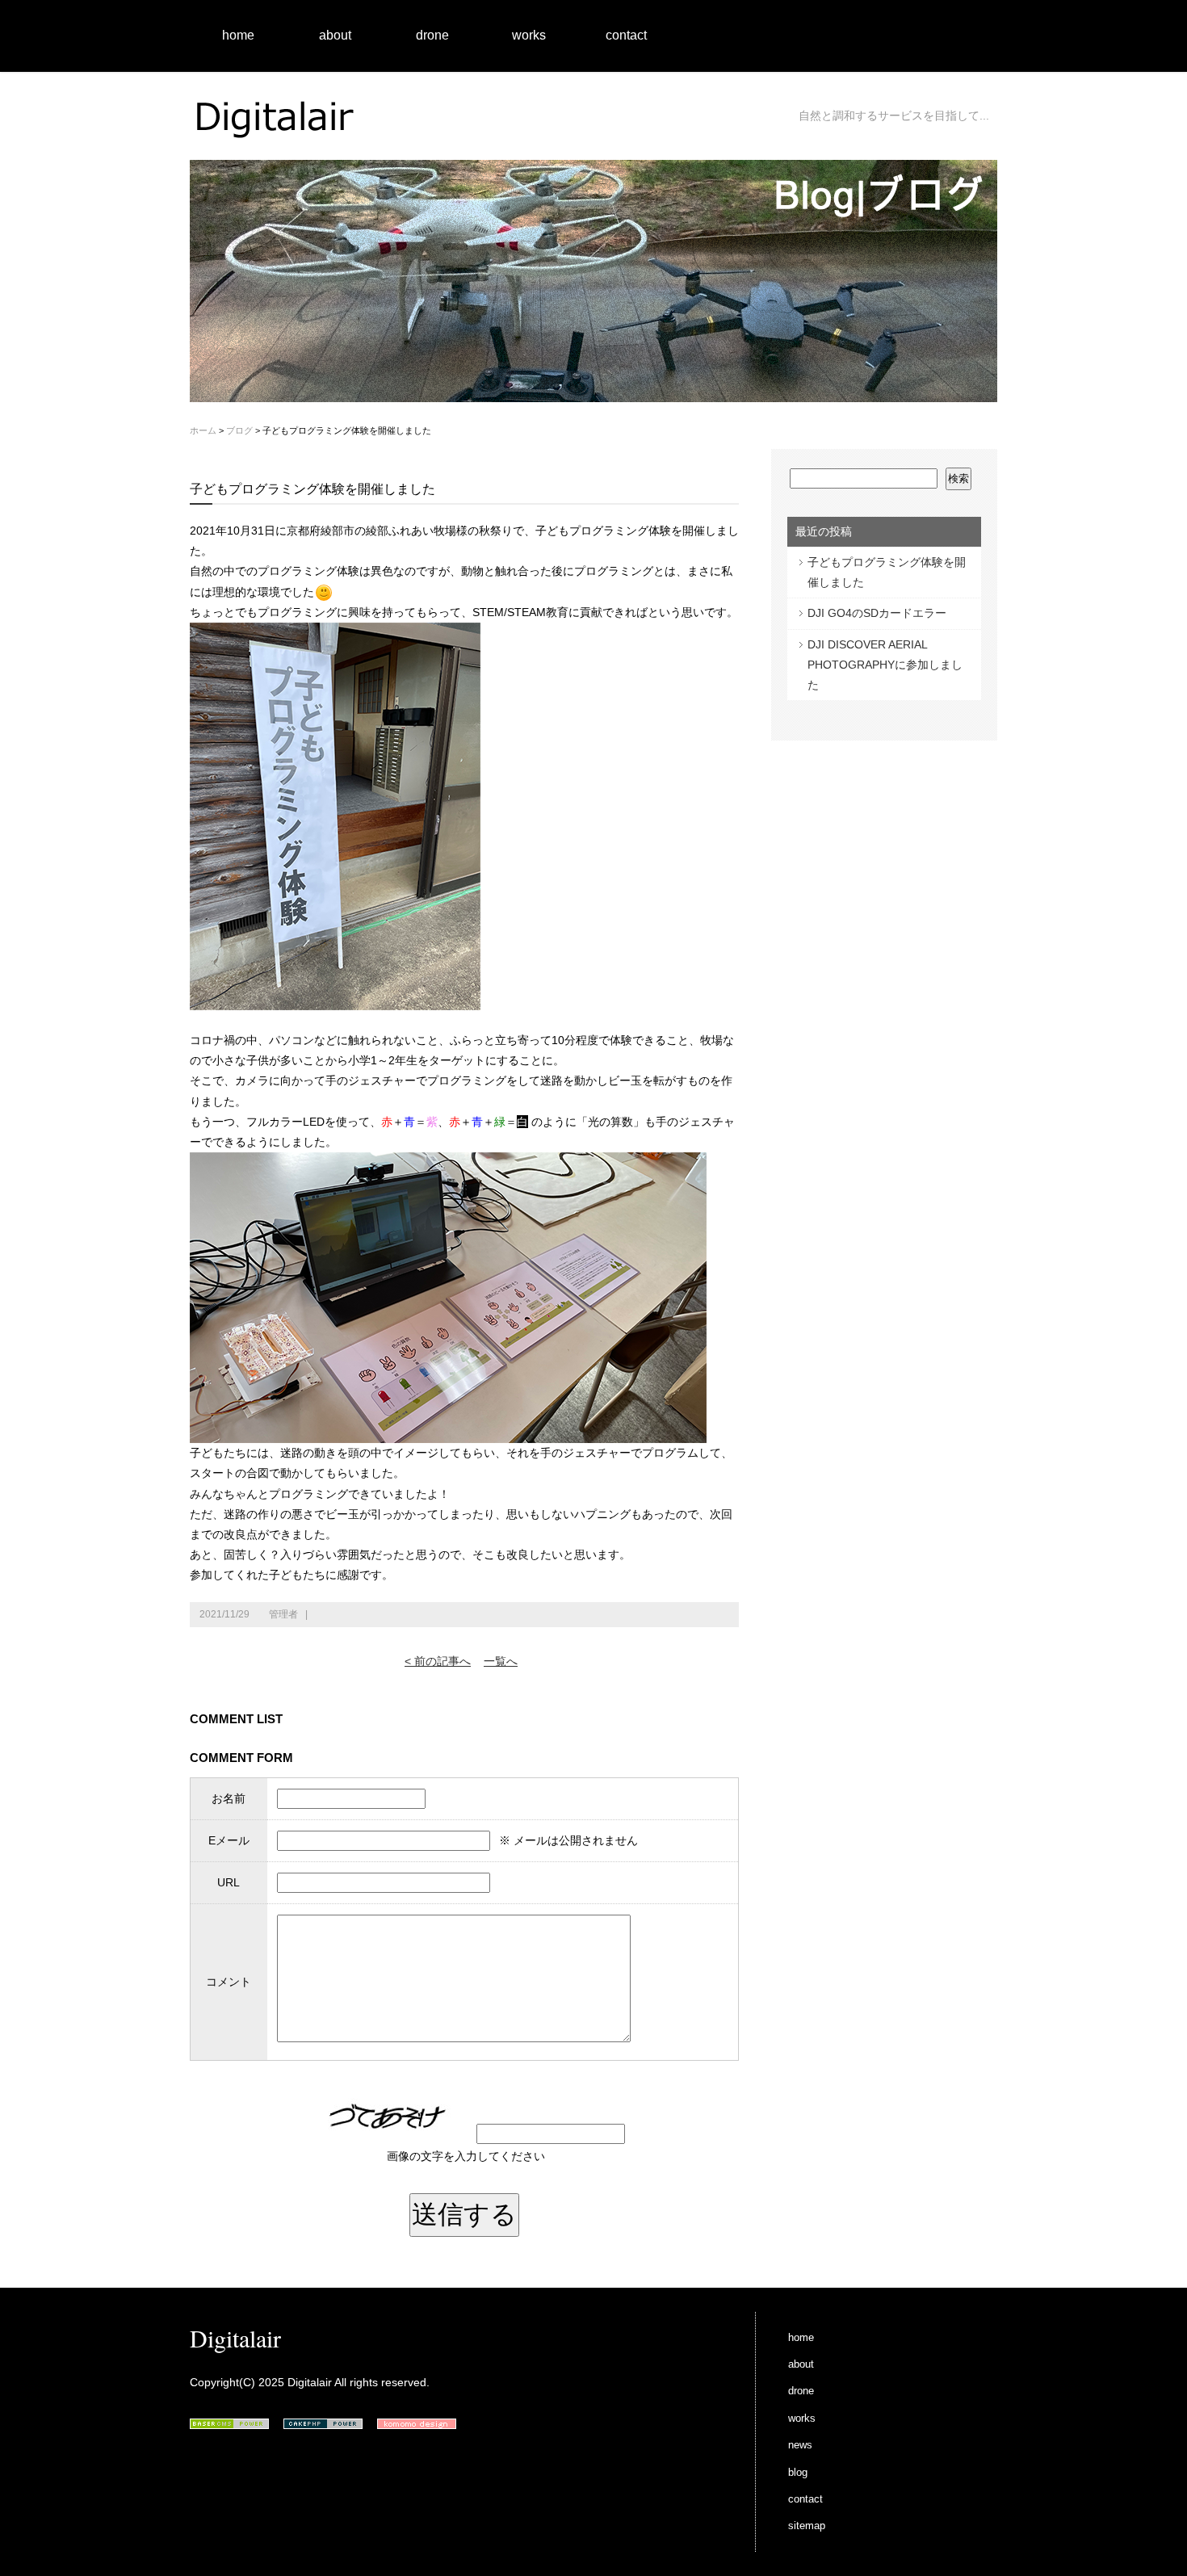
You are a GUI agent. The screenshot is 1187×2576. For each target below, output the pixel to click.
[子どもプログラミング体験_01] (335, 1000)
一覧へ (501, 1661)
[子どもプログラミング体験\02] (448, 1433)
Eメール (229, 1840)
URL (229, 1882)
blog (798, 2472)
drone (432, 35)
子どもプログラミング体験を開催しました (887, 572)
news (800, 2445)
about (335, 35)
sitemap (807, 2526)
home (238, 35)
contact (626, 35)
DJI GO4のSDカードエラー (877, 613)
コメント (229, 1982)
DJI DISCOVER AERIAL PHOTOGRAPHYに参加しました (885, 665)
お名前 (229, 1798)
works (529, 35)
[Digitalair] (279, 145)
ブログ (239, 430)
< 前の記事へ (438, 1661)
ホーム (203, 430)
